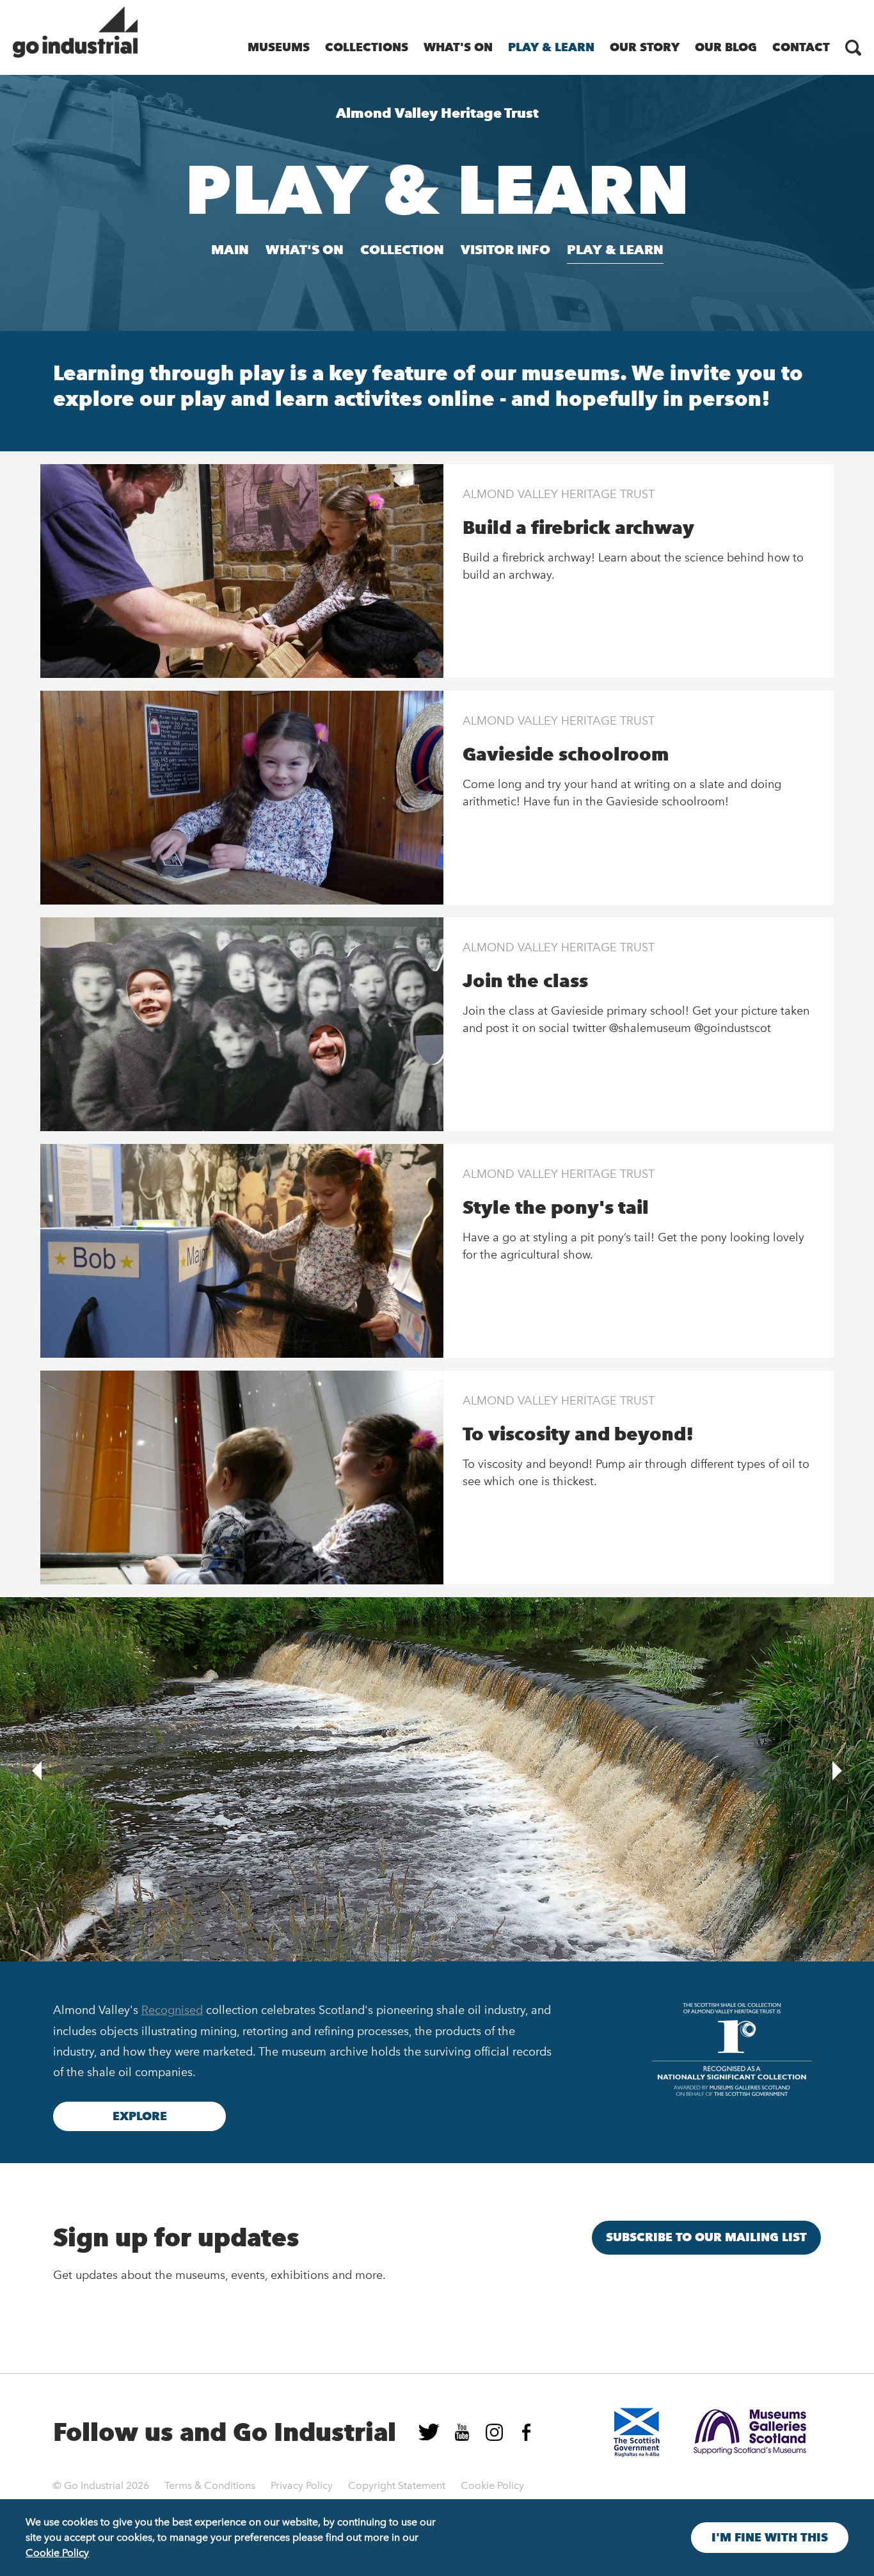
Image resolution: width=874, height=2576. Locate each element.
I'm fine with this (770, 2538)
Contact (801, 47)
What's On (458, 47)
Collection (402, 250)
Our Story (645, 47)
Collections (367, 47)
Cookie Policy (492, 2485)
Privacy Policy (302, 2485)
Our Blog (726, 47)
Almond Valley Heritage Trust (559, 494)
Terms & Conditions (210, 2485)
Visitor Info (505, 250)
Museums (279, 47)
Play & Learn (551, 47)
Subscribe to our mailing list (706, 2237)
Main (230, 250)
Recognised (172, 2010)
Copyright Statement (397, 2485)
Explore (140, 2116)
